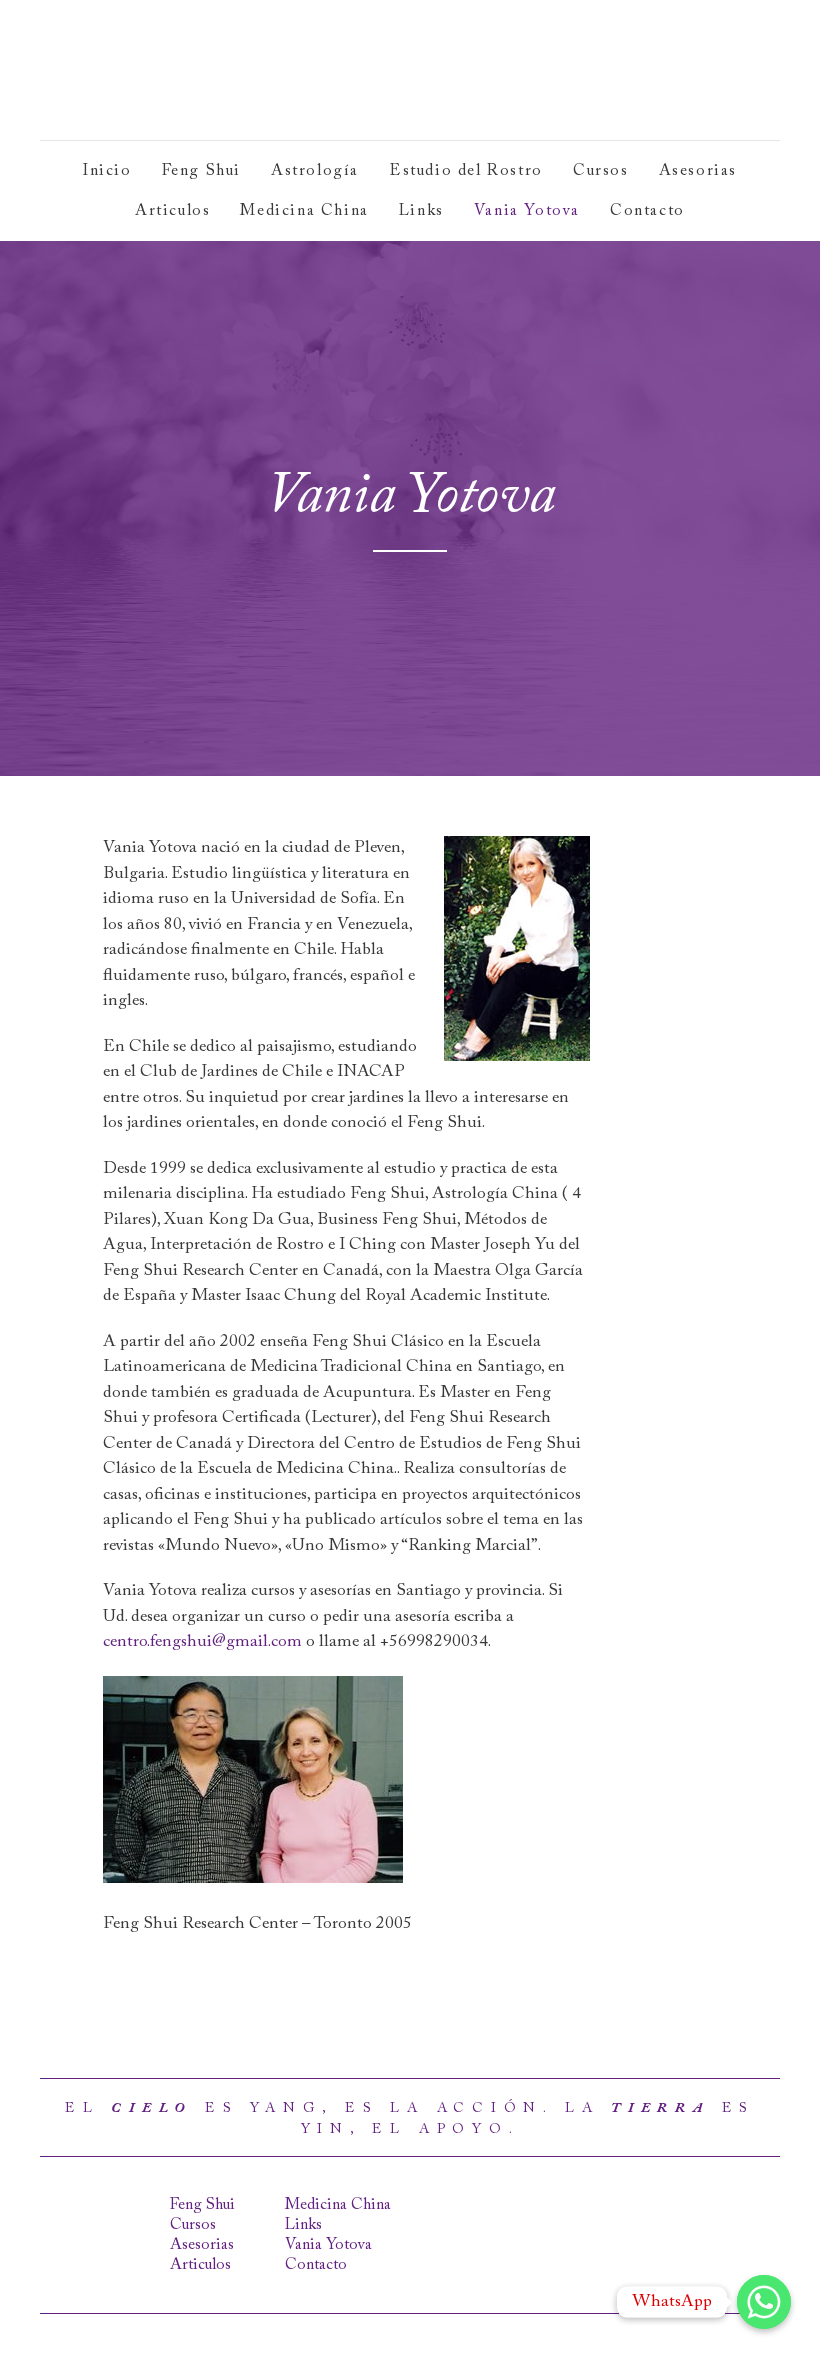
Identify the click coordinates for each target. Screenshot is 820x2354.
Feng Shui (201, 171)
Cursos (601, 171)
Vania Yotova (527, 211)
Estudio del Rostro (466, 171)
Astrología (315, 171)
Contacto (647, 211)
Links (421, 211)
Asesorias (698, 171)
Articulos (172, 211)
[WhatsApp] (764, 2302)
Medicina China (304, 211)
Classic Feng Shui (187, 70)
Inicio (107, 171)
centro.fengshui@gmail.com (202, 1642)
